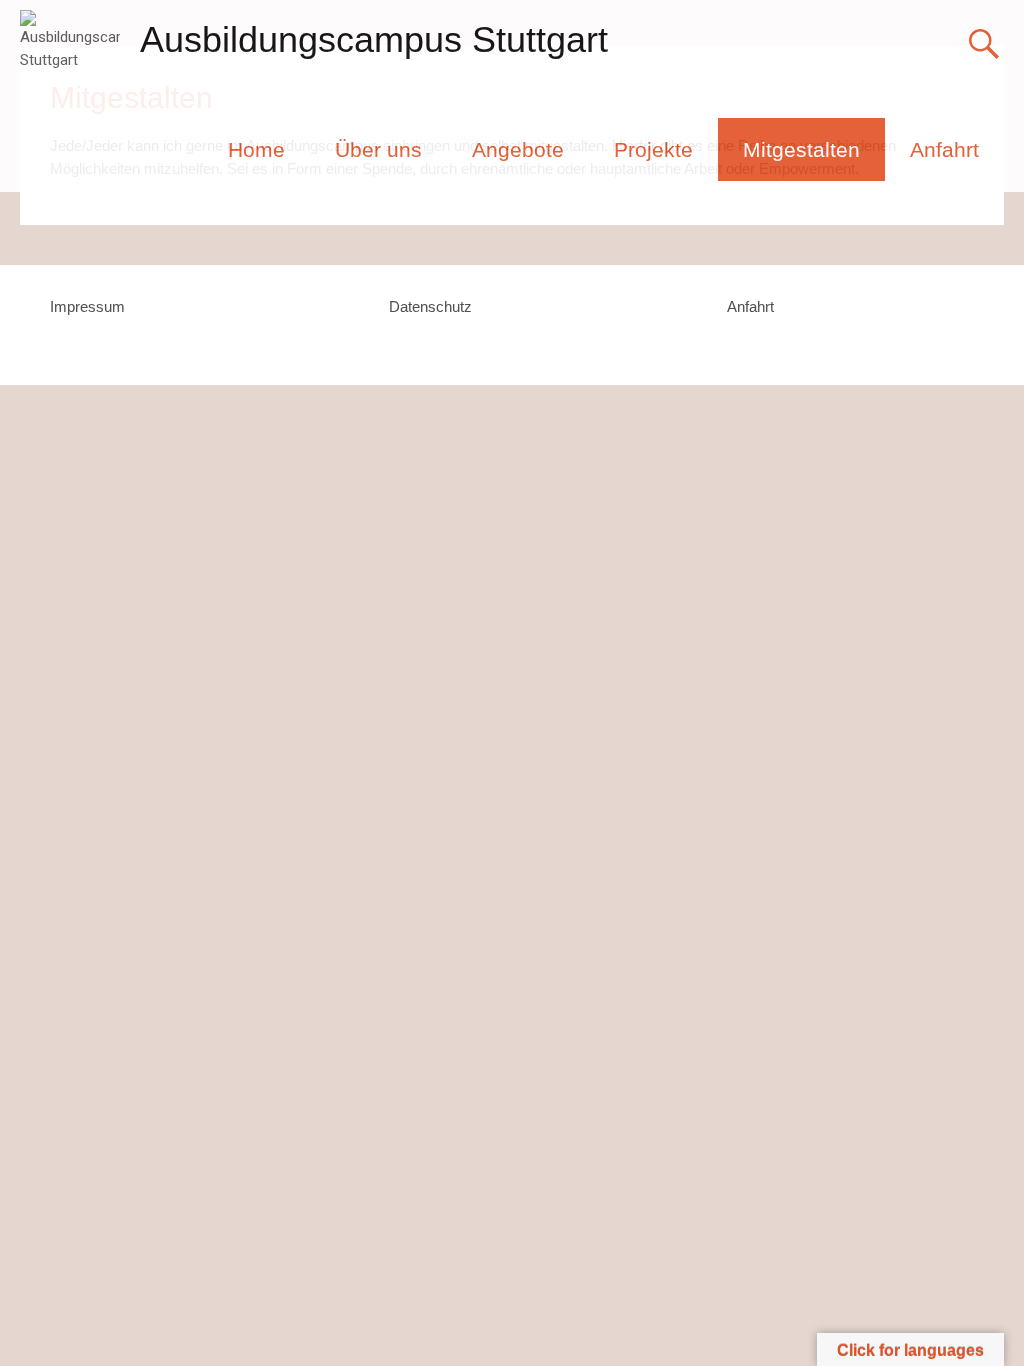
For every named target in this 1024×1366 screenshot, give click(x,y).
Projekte (653, 149)
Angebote (518, 149)
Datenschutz (430, 306)
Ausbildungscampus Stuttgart (374, 39)
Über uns (378, 149)
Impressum (87, 306)
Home (256, 149)
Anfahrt (944, 149)
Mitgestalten (801, 149)
